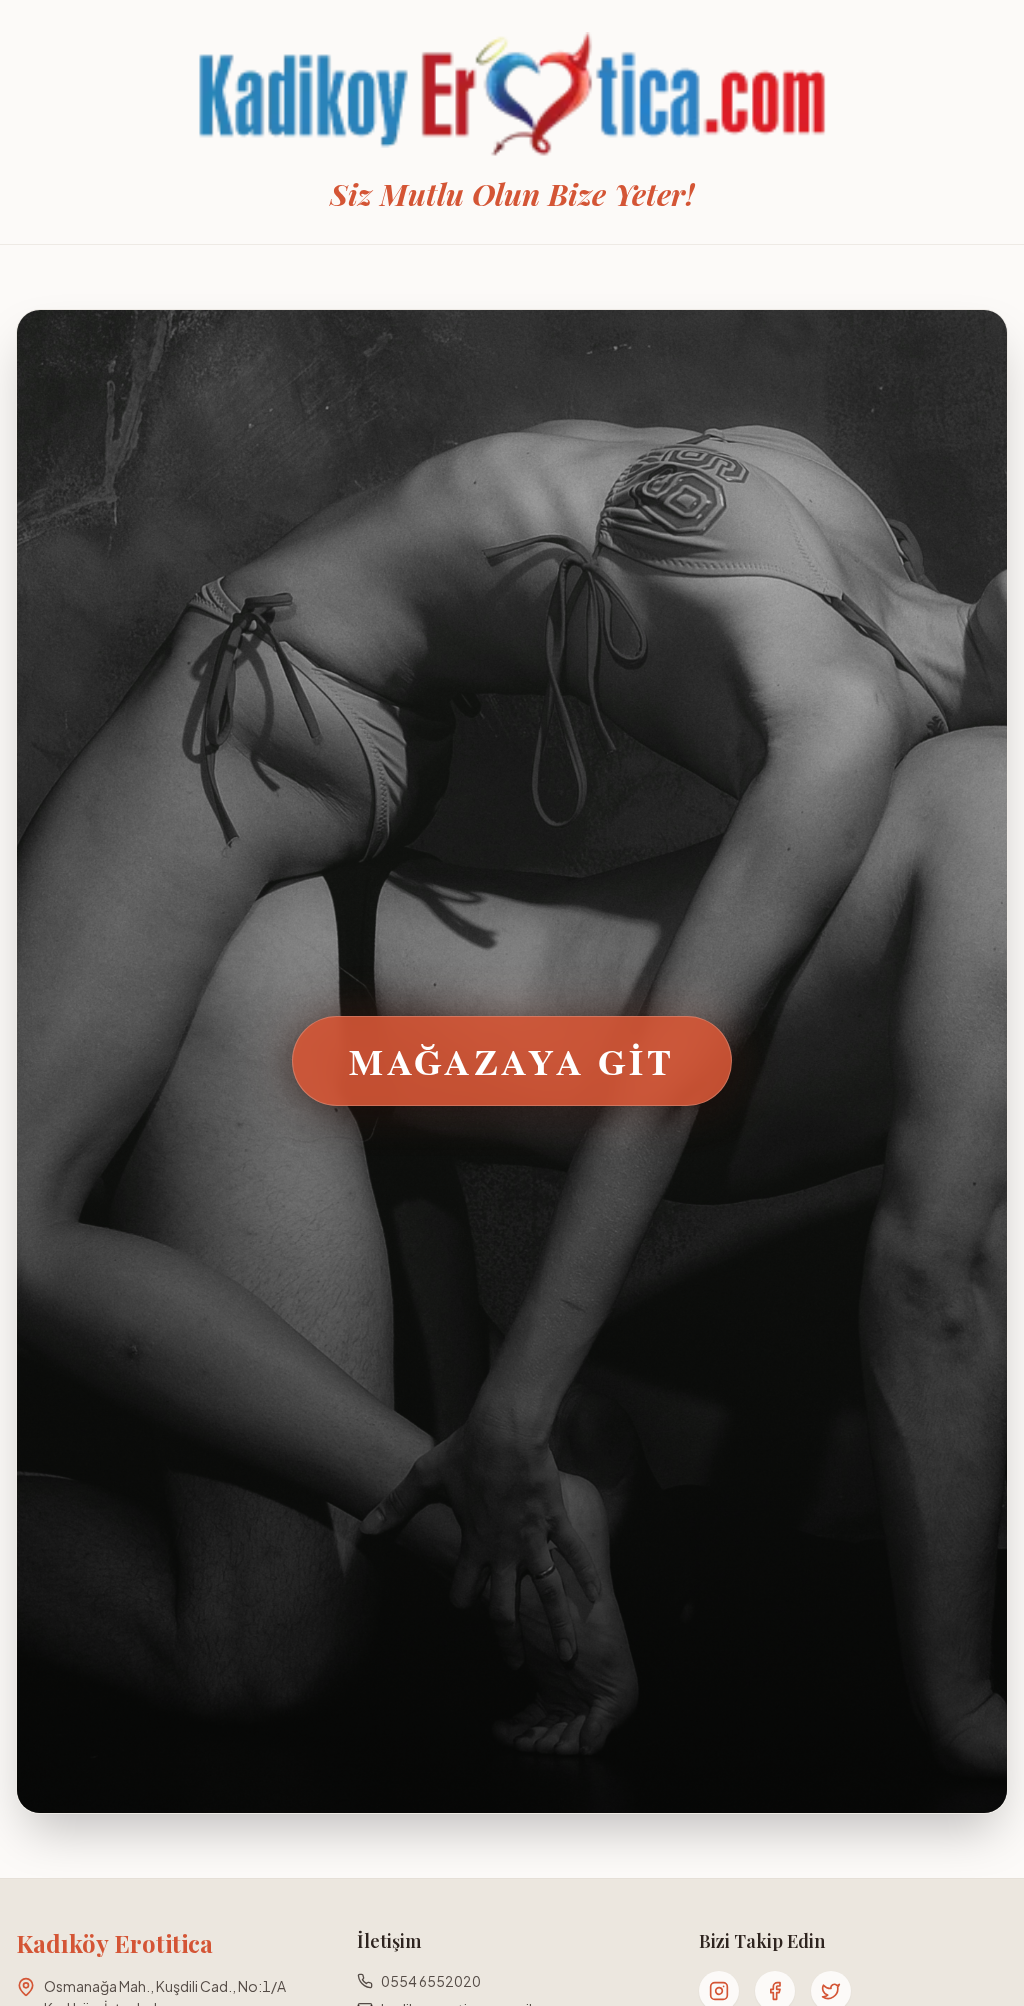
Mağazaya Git (511, 1061)
